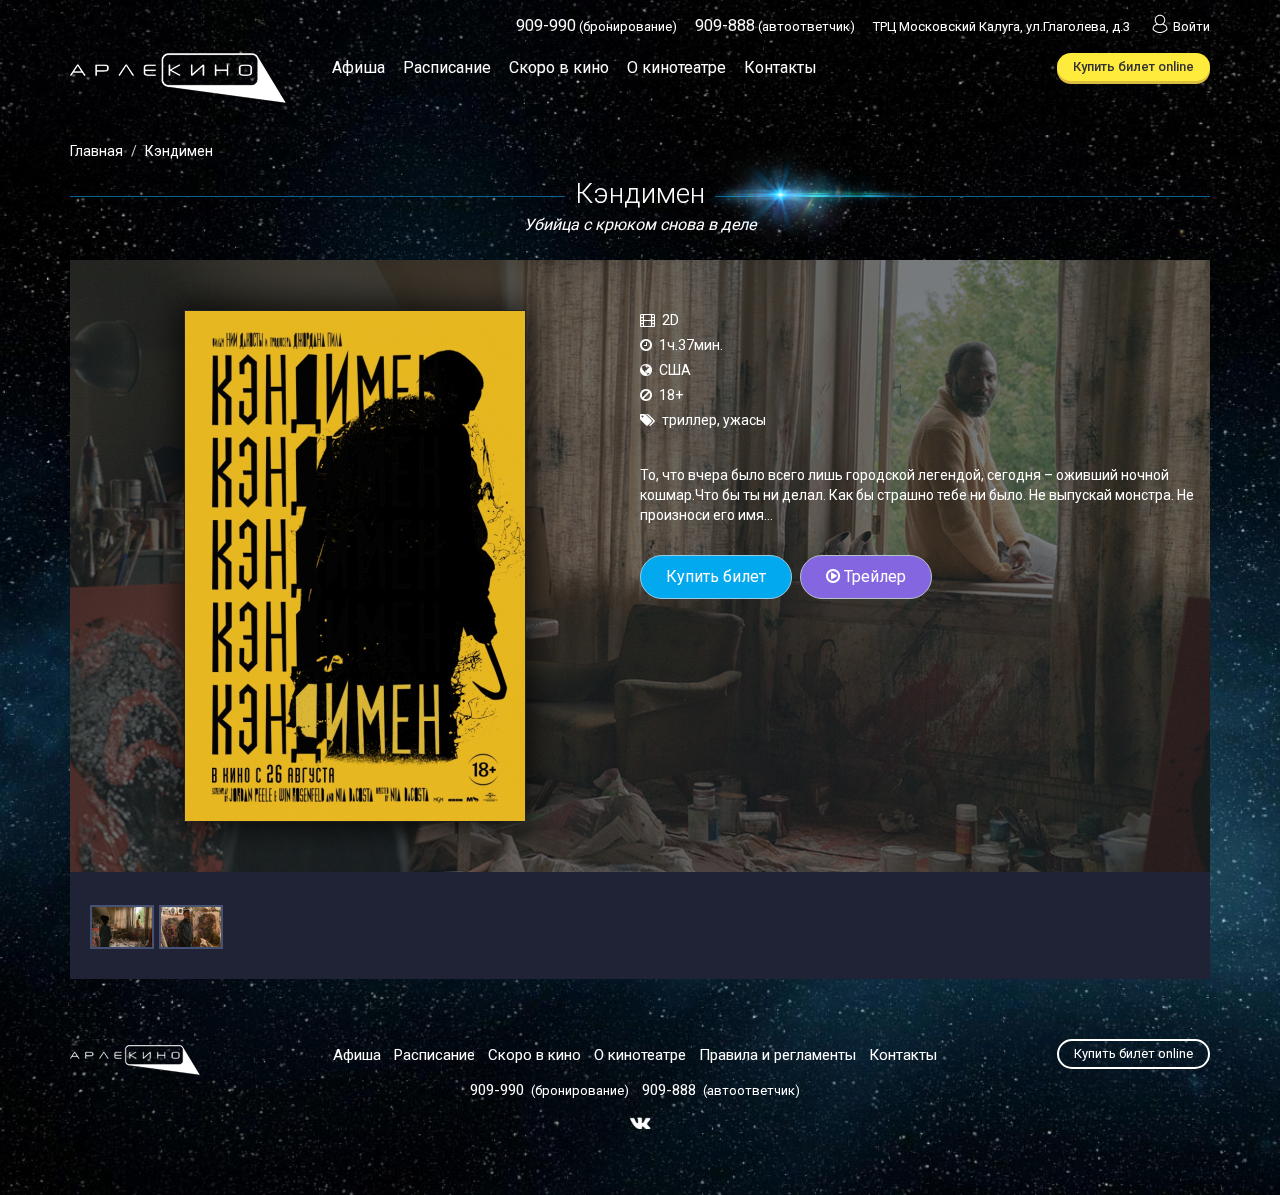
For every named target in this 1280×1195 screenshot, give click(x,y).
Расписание (447, 67)
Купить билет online (1133, 66)
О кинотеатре (676, 67)
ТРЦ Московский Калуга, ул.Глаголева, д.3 (1001, 26)
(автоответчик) (775, 26)
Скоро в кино (559, 67)
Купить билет (716, 576)
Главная (96, 151)
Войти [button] (1191, 26)
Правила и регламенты (777, 1055)
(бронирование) (596, 26)
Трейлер (873, 576)
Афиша (358, 67)
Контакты (780, 67)
